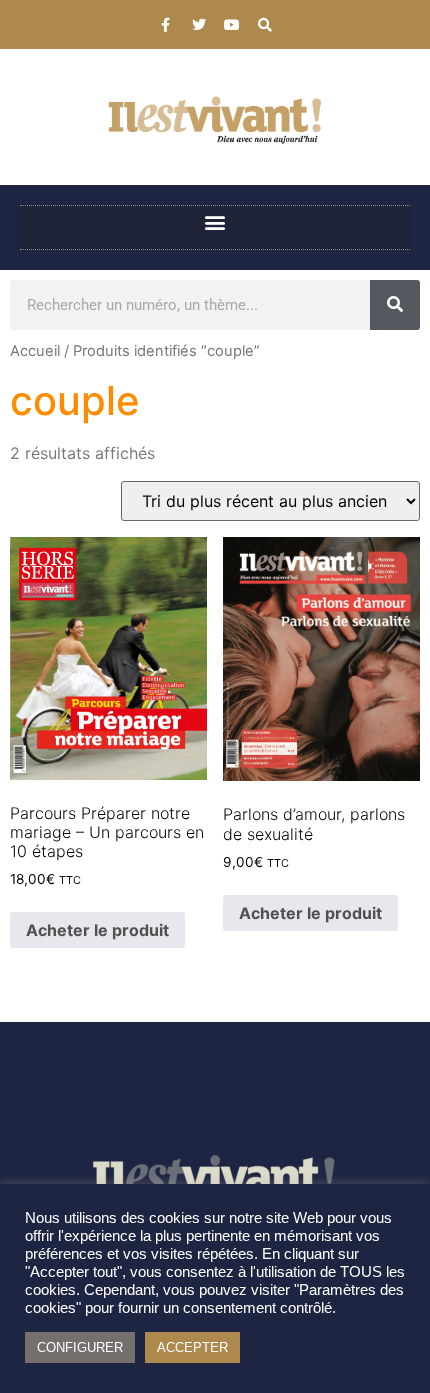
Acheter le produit (97, 930)
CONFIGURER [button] (80, 1347)
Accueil (35, 351)
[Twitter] (199, 25)
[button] (215, 222)
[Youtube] (232, 25)
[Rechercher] (395, 305)
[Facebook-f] (166, 25)
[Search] (265, 25)
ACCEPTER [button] (192, 1347)
